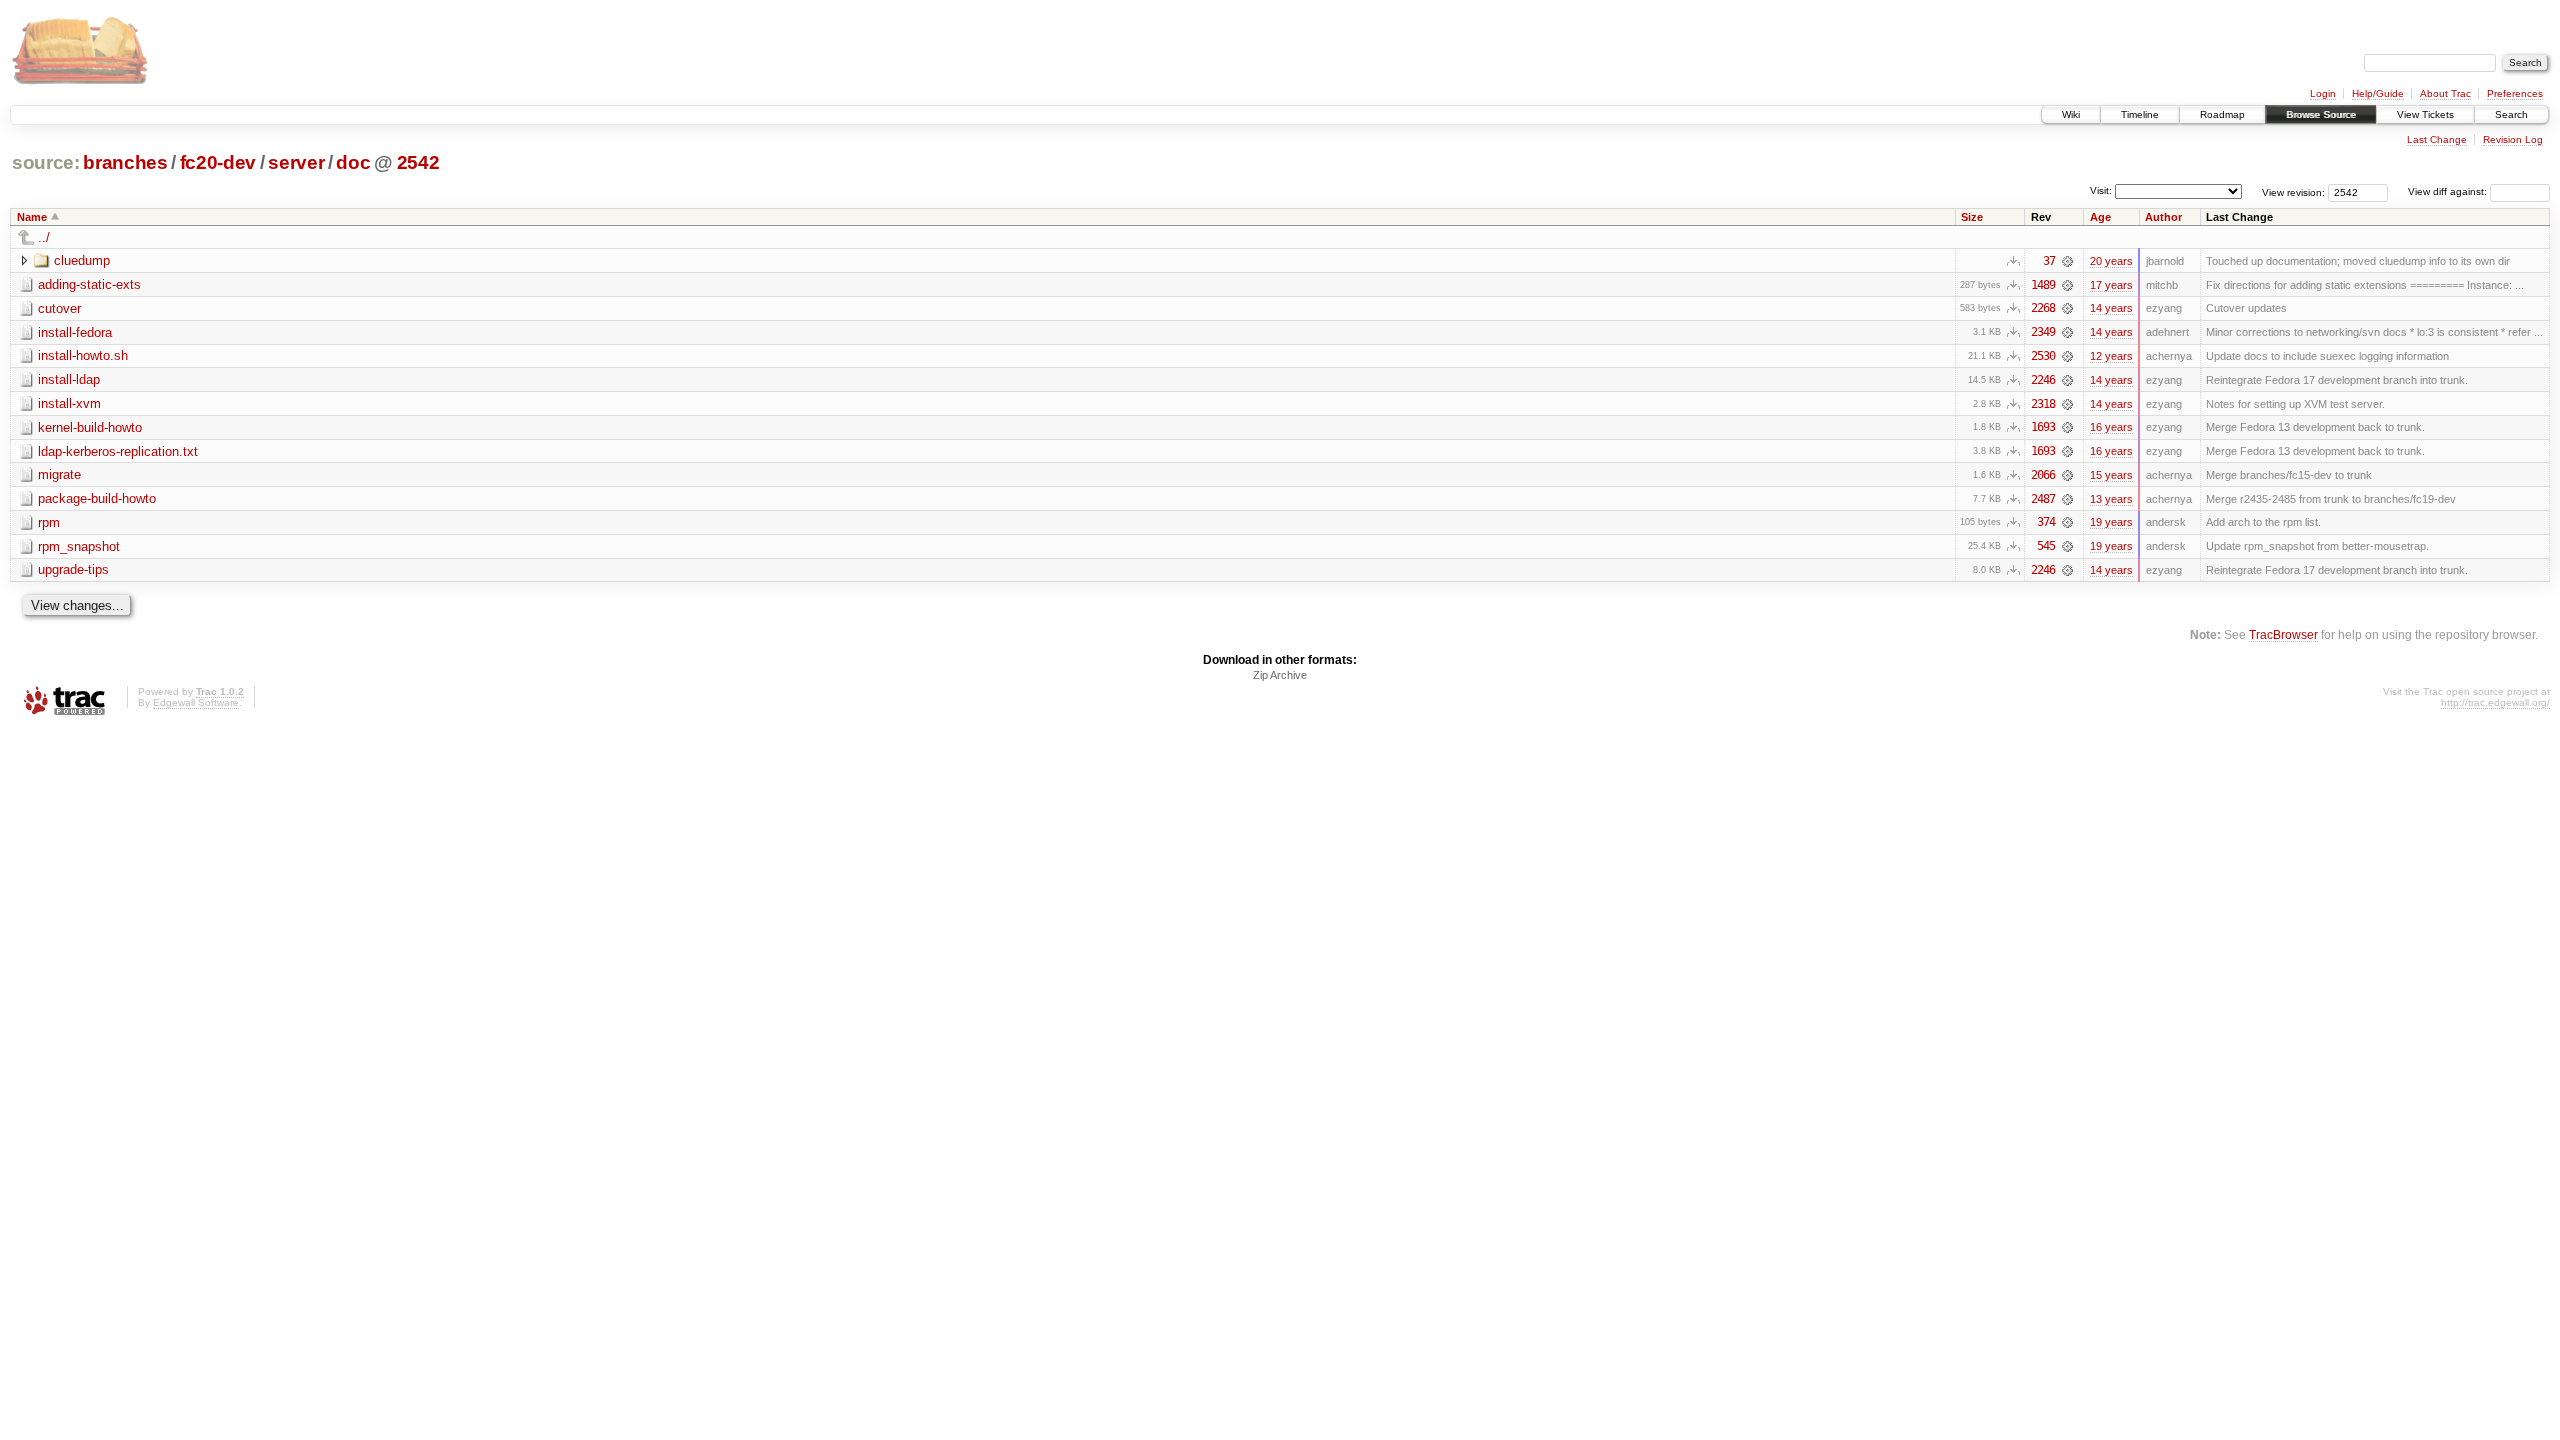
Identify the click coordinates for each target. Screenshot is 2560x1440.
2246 (2043, 380)
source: (46, 162)
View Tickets (2425, 114)
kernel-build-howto (90, 427)
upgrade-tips (73, 569)
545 (2046, 546)
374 (2046, 522)
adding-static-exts (89, 284)
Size (1972, 217)
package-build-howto (97, 498)
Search (2511, 114)
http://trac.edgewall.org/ (2495, 702)
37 (2049, 261)
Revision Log (2513, 139)
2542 (418, 162)
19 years (2111, 522)
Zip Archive (1280, 675)
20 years (2111, 261)
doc (353, 162)
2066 (2043, 475)
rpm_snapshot (79, 546)
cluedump (82, 260)
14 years (2111, 308)
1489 (2043, 285)
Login (2323, 93)
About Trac (2445, 93)
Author (2163, 217)
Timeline (2140, 114)
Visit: (2101, 190)
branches (125, 162)
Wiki (2071, 114)
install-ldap (69, 379)
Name (32, 217)
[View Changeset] (2067, 261)
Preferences (2515, 93)
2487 (2043, 499)
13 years (2111, 499)
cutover (59, 308)
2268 (2043, 308)
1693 (2043, 427)
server (296, 162)
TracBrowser (2283, 634)
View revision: (2293, 191)
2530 (2043, 356)
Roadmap (2222, 114)
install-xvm (69, 403)
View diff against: (2449, 191)
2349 (2043, 332)
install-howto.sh (83, 355)
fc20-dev (218, 162)
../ (44, 237)
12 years (2111, 356)
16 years (2111, 427)
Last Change (2437, 139)
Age (2100, 217)
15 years (2111, 475)
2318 (2043, 404)
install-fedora (75, 332)
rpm (49, 522)
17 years (2111, 285)
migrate (59, 474)
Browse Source (2321, 114)
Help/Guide (2378, 93)
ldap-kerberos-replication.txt (118, 451)
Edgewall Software (196, 702)
